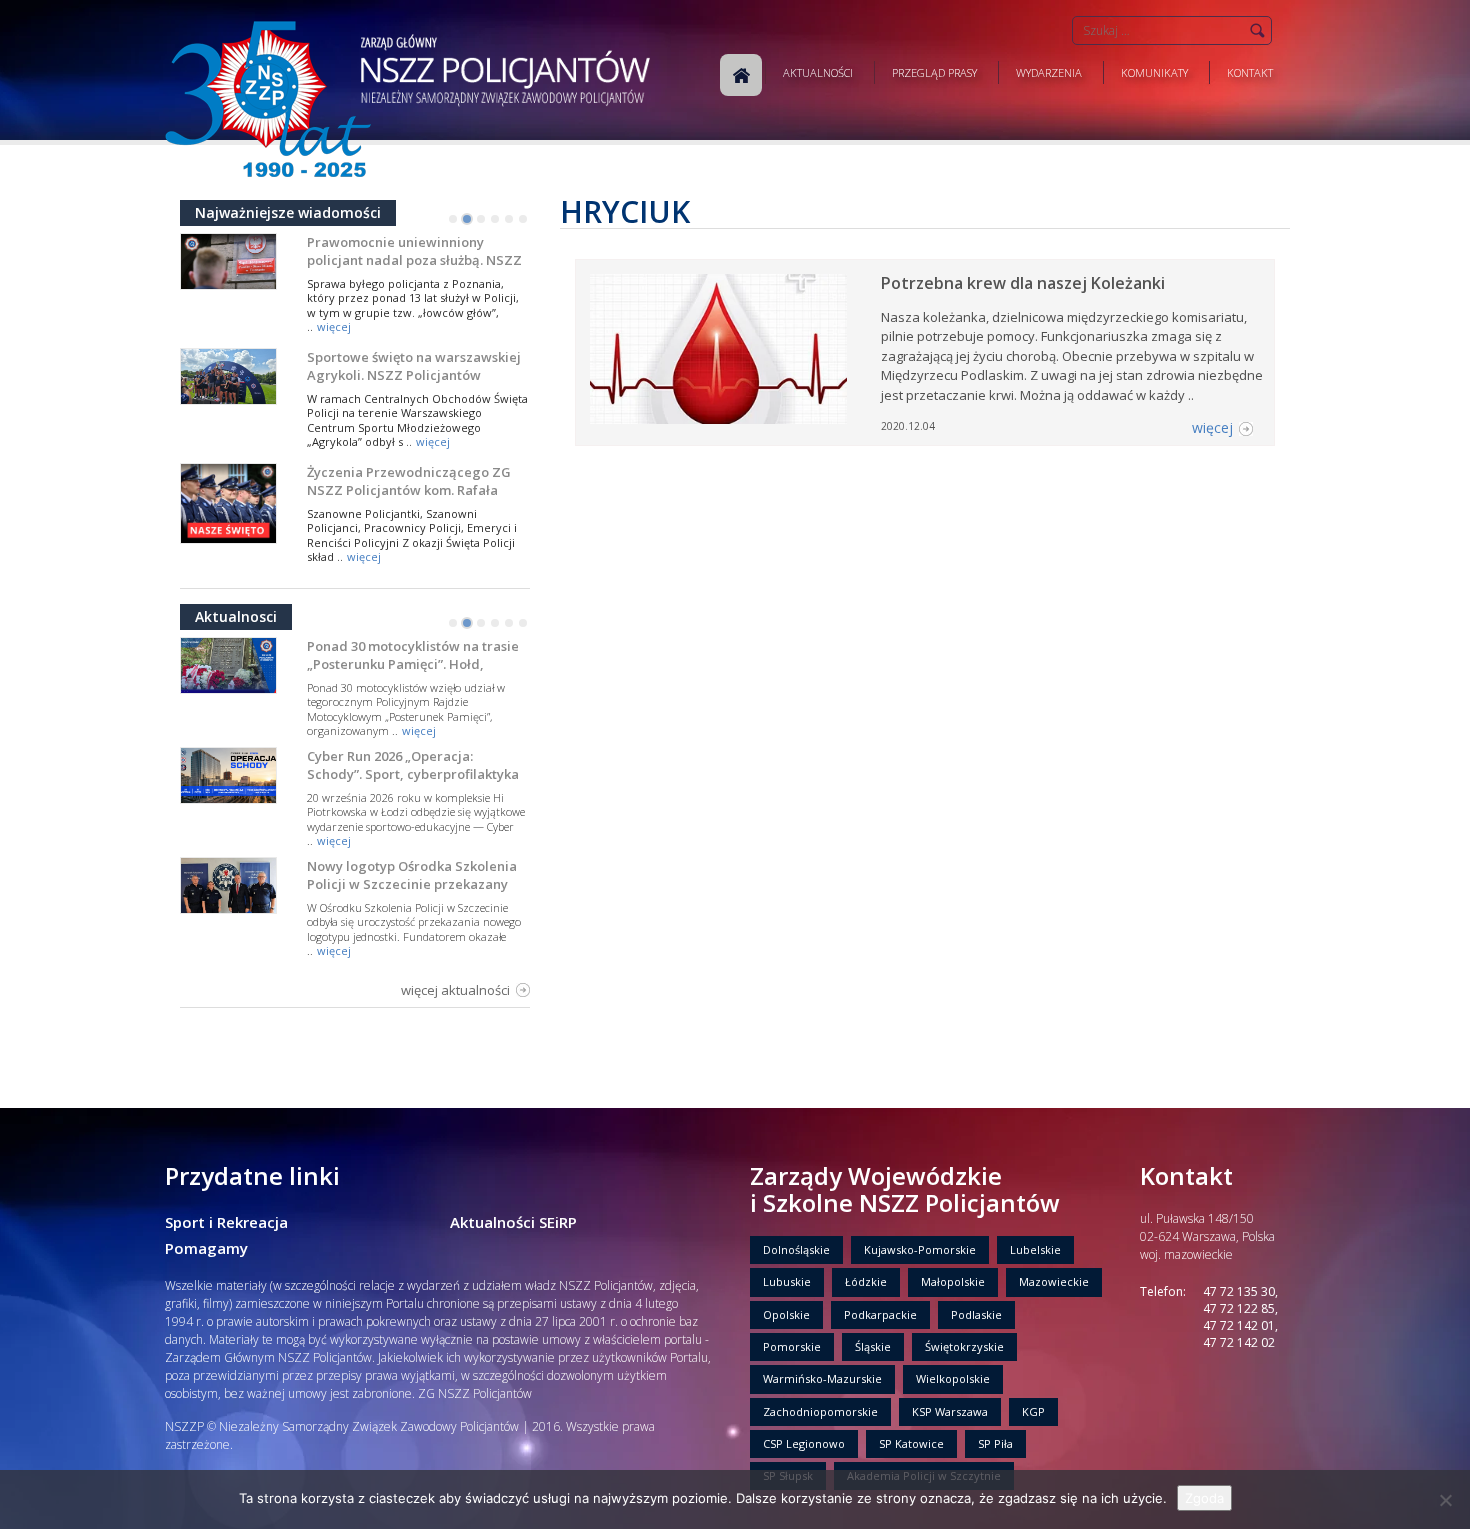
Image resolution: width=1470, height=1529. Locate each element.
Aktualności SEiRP (513, 1222)
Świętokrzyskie (964, 1346)
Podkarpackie (880, 1314)
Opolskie (786, 1314)
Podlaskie (976, 1314)
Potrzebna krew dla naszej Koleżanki (1023, 283)
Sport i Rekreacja (226, 1222)
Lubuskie (787, 1281)
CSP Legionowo (804, 1443)
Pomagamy (206, 1248)
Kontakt (1250, 72)
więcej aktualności (455, 990)
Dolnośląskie (796, 1249)
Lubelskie (1035, 1249)
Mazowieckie (1054, 1281)
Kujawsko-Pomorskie (920, 1249)
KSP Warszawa (950, 1411)
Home (741, 75)
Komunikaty (1154, 72)
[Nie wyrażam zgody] (1445, 1500)
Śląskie (873, 1346)
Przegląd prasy (934, 72)
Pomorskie (792, 1346)
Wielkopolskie (953, 1378)
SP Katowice (911, 1443)
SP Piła (995, 1443)
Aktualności (818, 72)
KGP (1033, 1411)
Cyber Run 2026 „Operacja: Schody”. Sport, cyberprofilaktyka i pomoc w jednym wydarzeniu (413, 774)
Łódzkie (866, 1281)
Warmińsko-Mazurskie (822, 1378)
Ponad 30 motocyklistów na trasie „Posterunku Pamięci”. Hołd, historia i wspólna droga (413, 664)
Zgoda (1204, 1498)
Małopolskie (953, 1281)
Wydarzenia (1049, 72)
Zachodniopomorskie (820, 1411)
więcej (334, 326)
